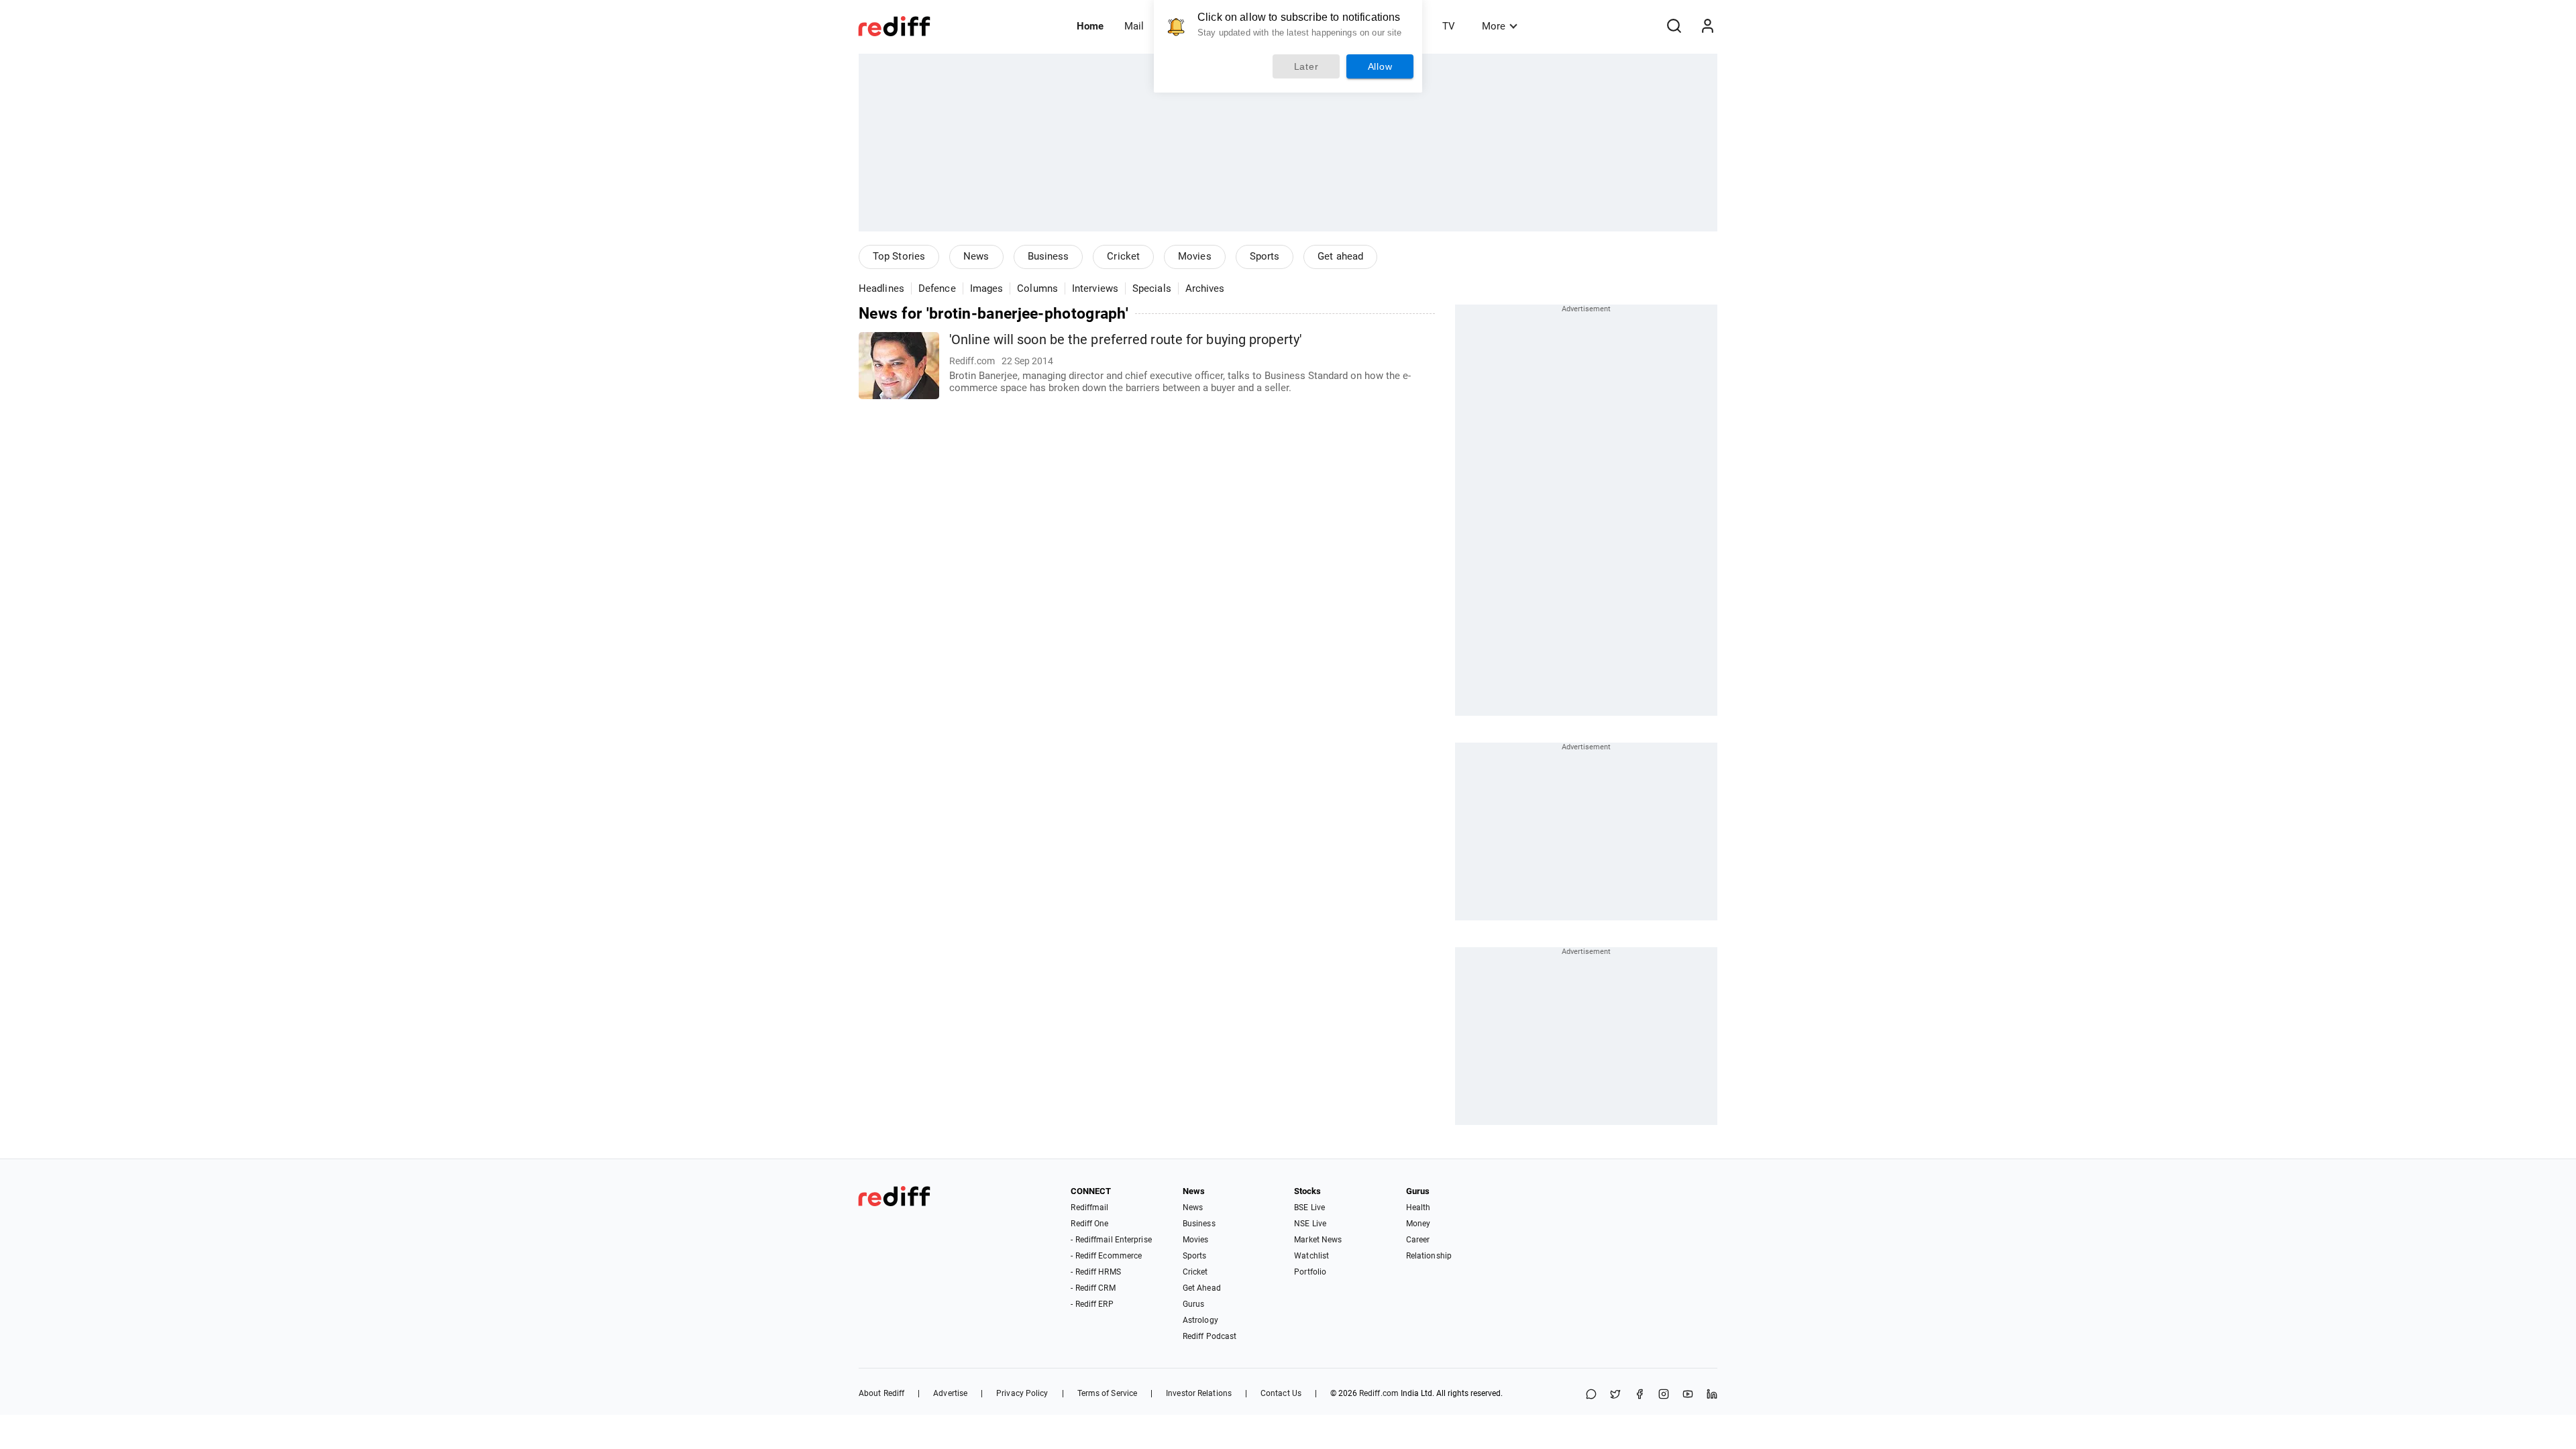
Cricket (1123, 256)
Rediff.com (1379, 1393)
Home (1090, 26)
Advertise (950, 1393)
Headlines (881, 288)
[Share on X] (1615, 1395)
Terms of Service (1108, 1393)
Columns (1037, 288)
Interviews (1095, 288)
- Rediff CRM (1093, 1288)
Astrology (1200, 1320)
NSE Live (1310, 1224)
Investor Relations (1199, 1393)
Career (1418, 1240)
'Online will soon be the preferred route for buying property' (1125, 340)
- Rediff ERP (1092, 1304)
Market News (1318, 1240)
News (976, 256)
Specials (1152, 288)
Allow (1380, 66)
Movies (1195, 256)
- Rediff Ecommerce (1106, 1256)
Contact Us (1281, 1393)
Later (1306, 66)
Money (1418, 1224)
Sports (1265, 256)
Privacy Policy (1022, 1393)
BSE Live (1309, 1207)
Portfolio (1310, 1272)
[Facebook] (1640, 1395)
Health (1418, 1207)
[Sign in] (1707, 26)
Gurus (1194, 1304)
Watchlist (1311, 1256)
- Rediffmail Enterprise (1111, 1240)
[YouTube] (1688, 1395)
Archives (1205, 288)
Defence (937, 288)
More (1494, 26)
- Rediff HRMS (1095, 1272)
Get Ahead (1202, 1288)
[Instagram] (1664, 1395)
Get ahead (1340, 256)
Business (1049, 256)
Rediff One (1089, 1224)
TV (1449, 26)
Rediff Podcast (1210, 1336)
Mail (1134, 26)
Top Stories (899, 256)
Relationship (1429, 1256)
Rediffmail (1089, 1207)
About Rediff (881, 1393)
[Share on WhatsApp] (1591, 1395)
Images (987, 288)
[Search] (1674, 26)
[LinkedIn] (1712, 1395)
